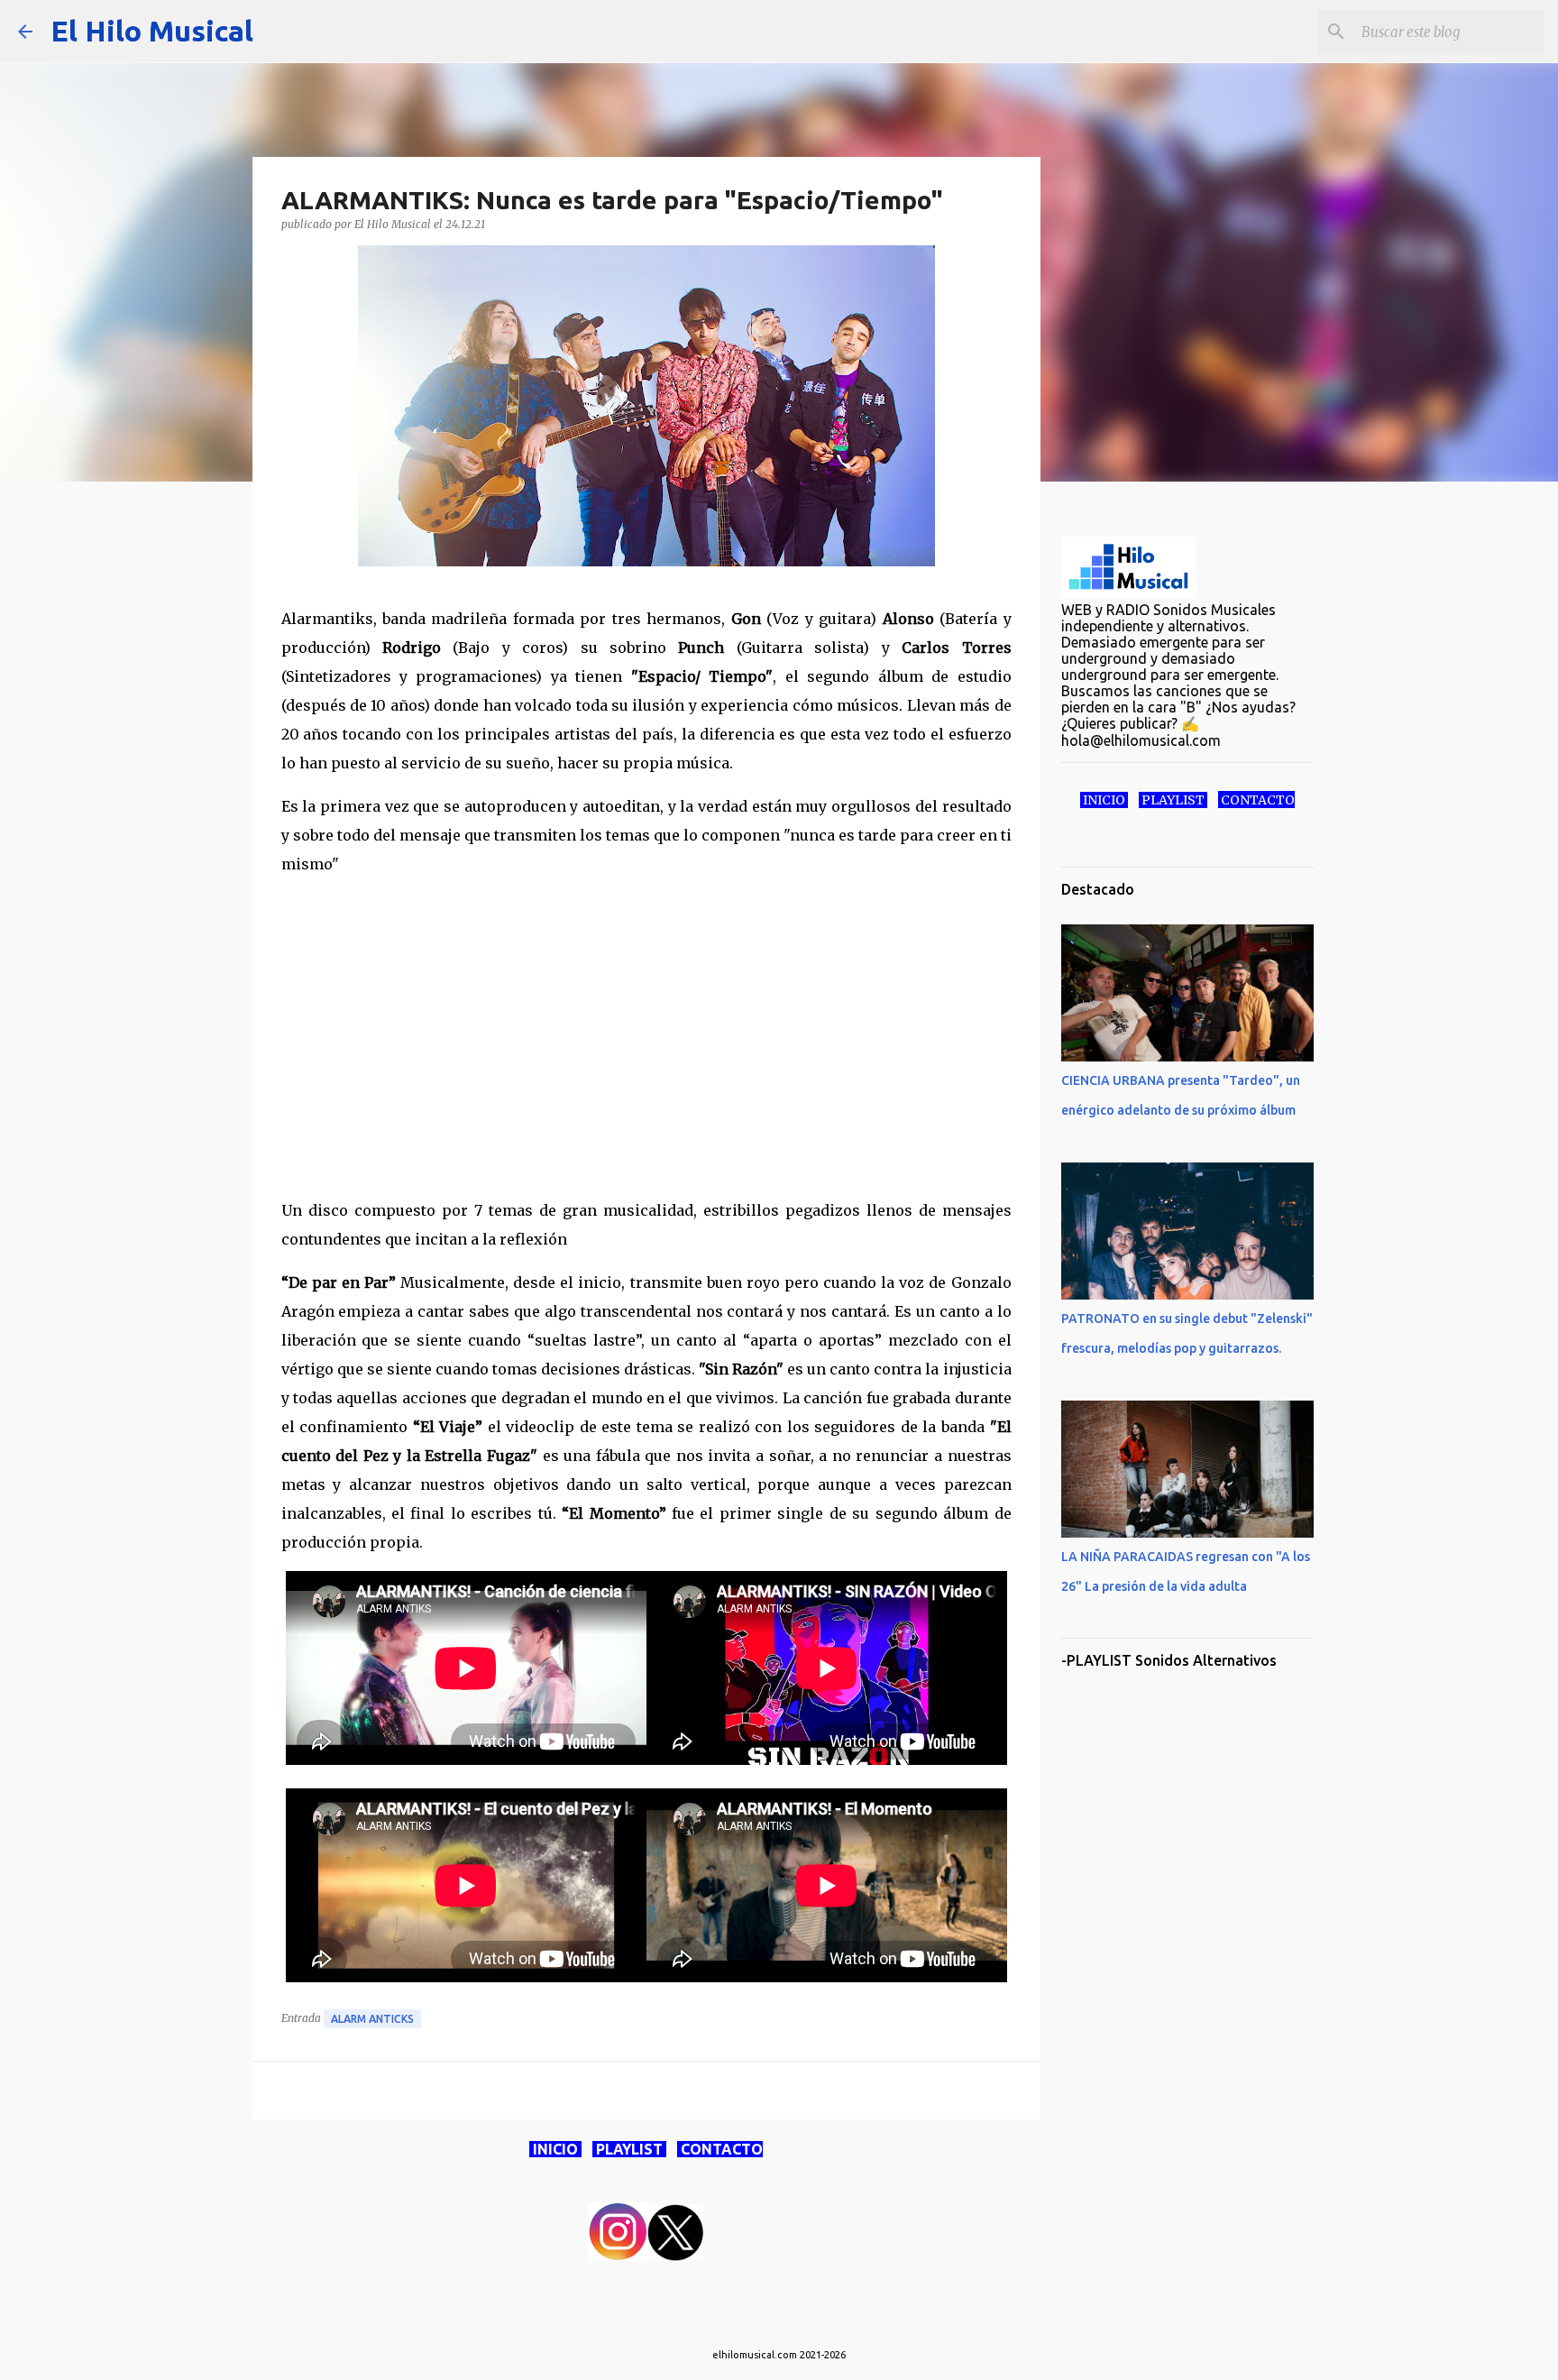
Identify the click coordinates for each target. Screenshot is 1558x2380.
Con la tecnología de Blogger (790, 2318)
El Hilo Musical (152, 31)
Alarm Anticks (372, 2019)
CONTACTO (720, 2149)
